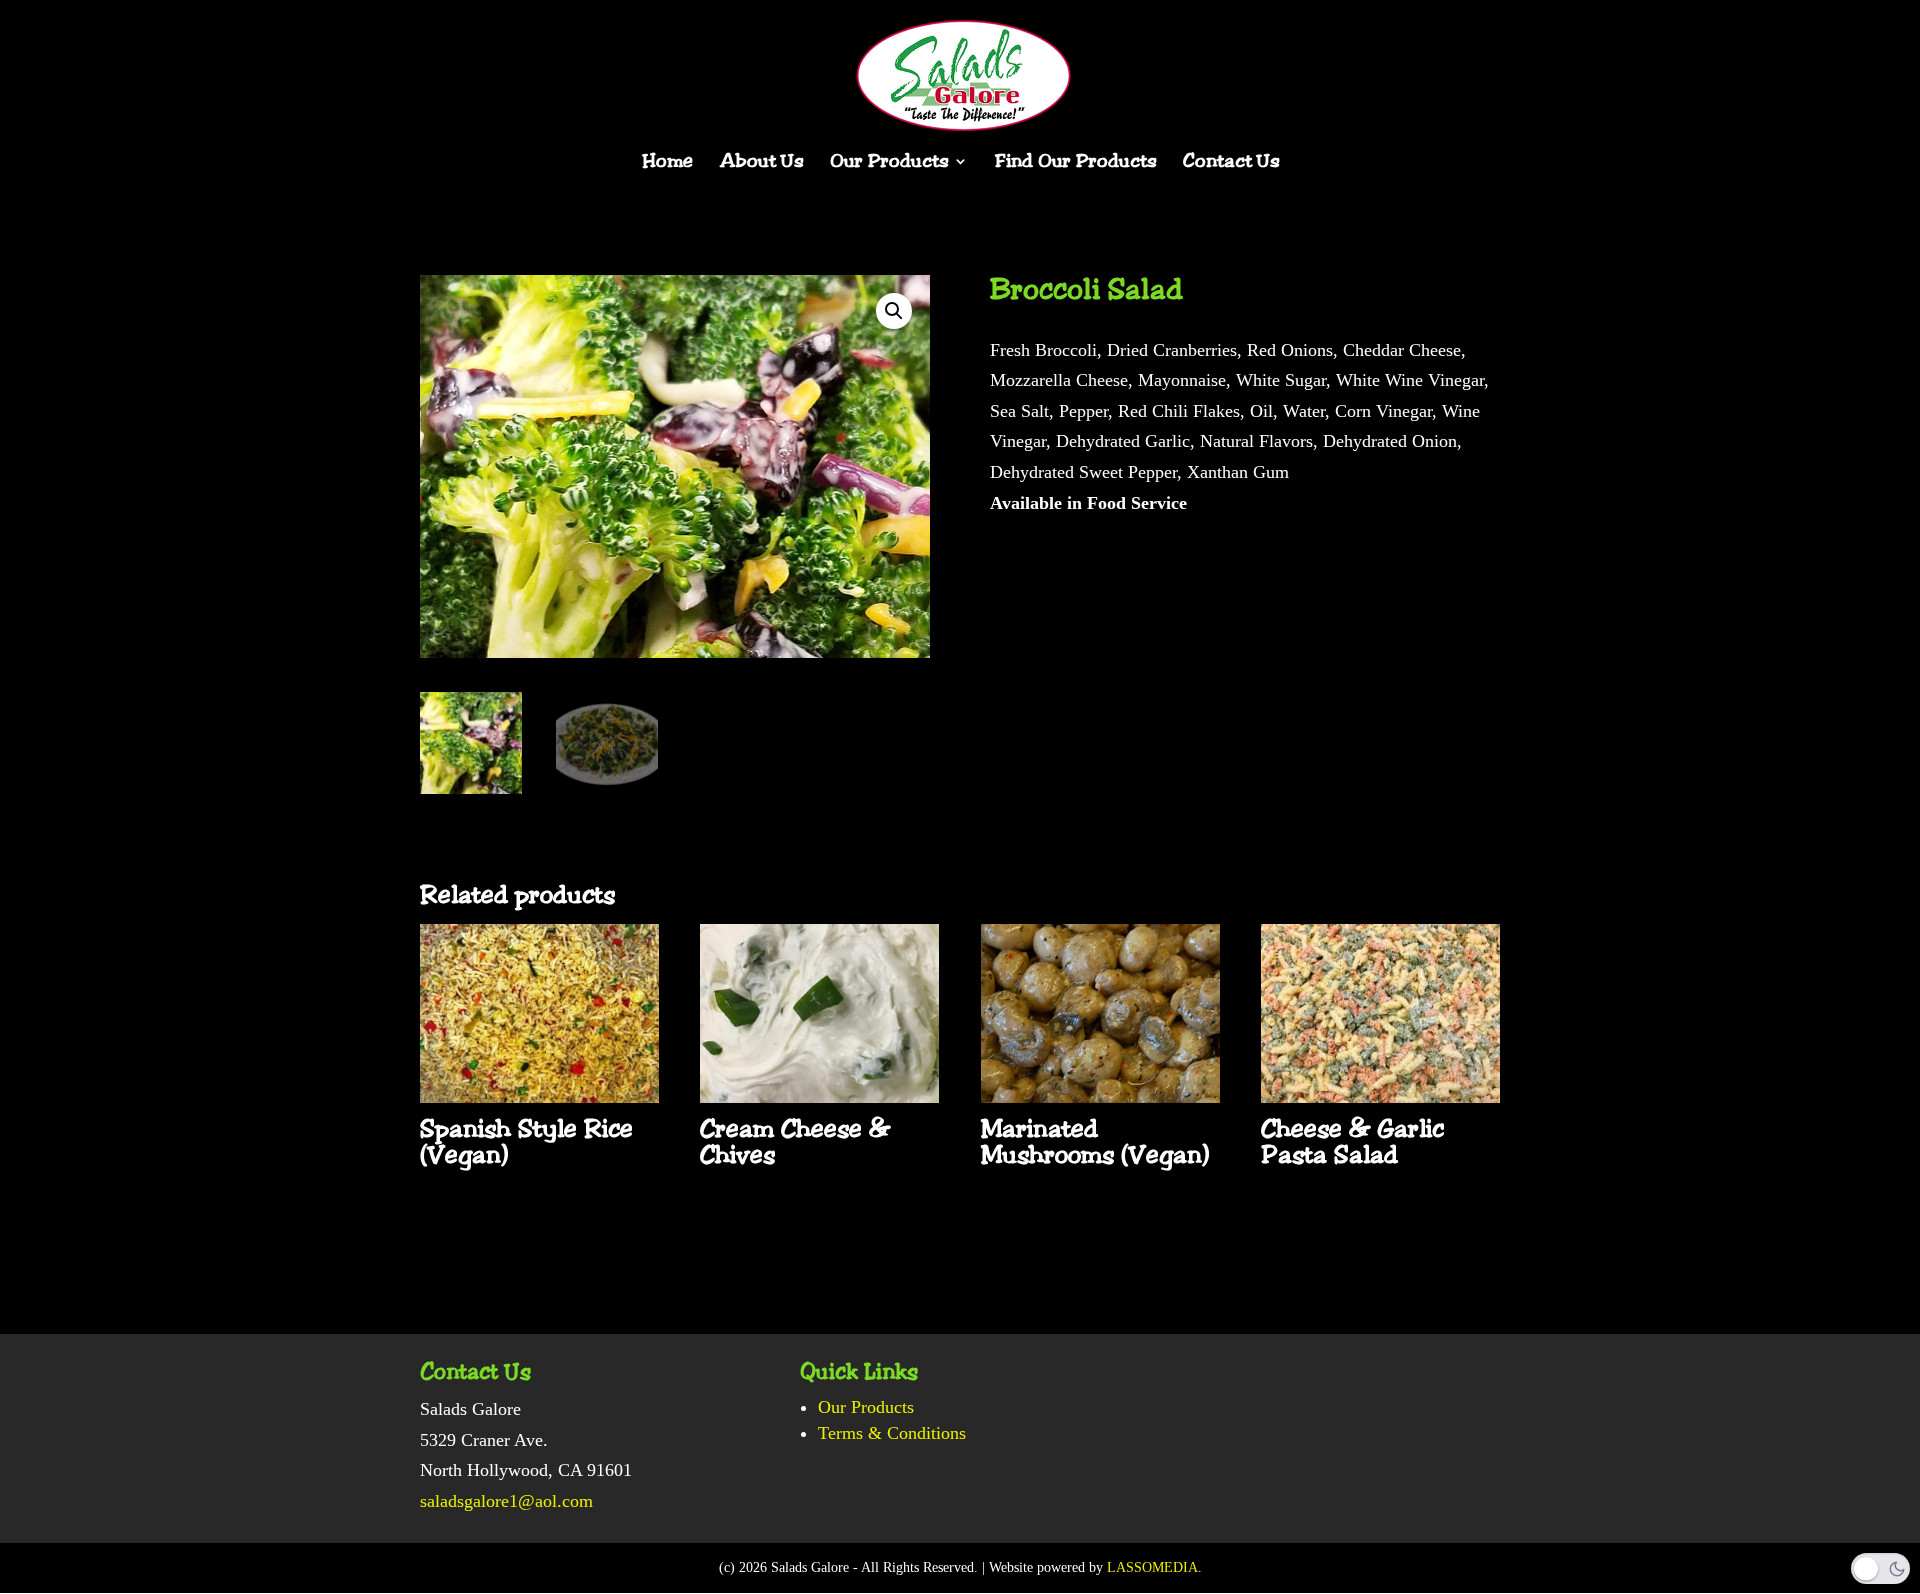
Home (667, 163)
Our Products (889, 163)
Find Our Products (1075, 163)
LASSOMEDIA (1152, 1567)
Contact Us (1231, 163)
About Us (761, 163)
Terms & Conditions (892, 1433)
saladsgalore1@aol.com (506, 1501)
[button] (894, 311)
